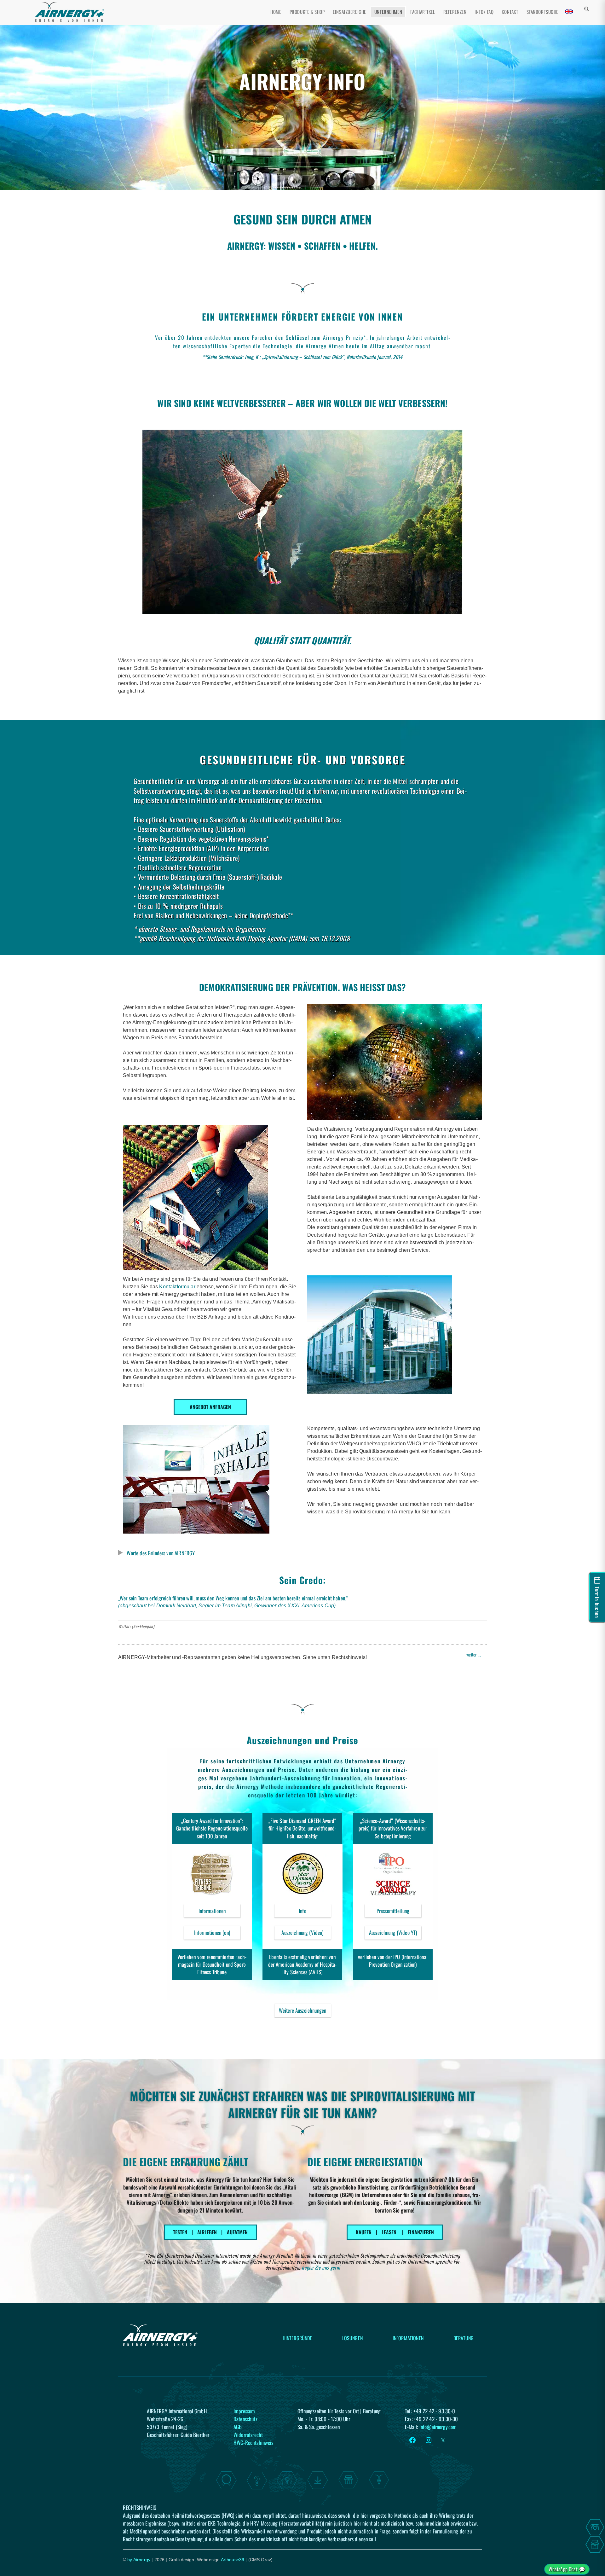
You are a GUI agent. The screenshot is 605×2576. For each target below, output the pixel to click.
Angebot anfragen (210, 1407)
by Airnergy (139, 2560)
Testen (180, 2232)
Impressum (244, 2411)
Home (276, 12)
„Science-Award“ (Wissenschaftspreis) (392, 1824)
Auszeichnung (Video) (306, 1934)
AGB (238, 2427)
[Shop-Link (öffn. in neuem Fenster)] (595, 2544)
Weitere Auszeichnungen (303, 2010)
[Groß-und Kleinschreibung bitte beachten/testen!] (592, 13)
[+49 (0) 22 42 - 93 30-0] (595, 2527)
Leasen (389, 2232)
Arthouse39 (233, 2560)
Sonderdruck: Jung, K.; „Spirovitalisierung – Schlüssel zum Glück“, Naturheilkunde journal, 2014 (311, 357)
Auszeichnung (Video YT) (395, 1934)
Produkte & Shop (307, 12)
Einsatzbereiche (349, 12)
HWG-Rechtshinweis (254, 2442)
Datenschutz (245, 2419)
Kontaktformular (178, 1287)
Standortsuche (542, 12)
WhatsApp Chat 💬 (567, 2569)
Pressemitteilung (399, 1912)
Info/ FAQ (484, 12)
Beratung (464, 2338)
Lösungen (352, 2338)
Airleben (207, 2232)
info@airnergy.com (438, 2427)
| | (395, 2232)
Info (315, 1912)
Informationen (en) (212, 1932)
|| (210, 2232)
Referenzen (455, 12)
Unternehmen (388, 12)
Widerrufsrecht (248, 2434)
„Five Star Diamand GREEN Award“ (302, 1821)
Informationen (219, 1912)
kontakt (510, 12)
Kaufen (364, 2232)
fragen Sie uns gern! (321, 2267)
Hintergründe (297, 2338)
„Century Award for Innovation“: (212, 1821)
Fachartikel (423, 12)
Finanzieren (421, 2232)
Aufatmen (237, 2232)
